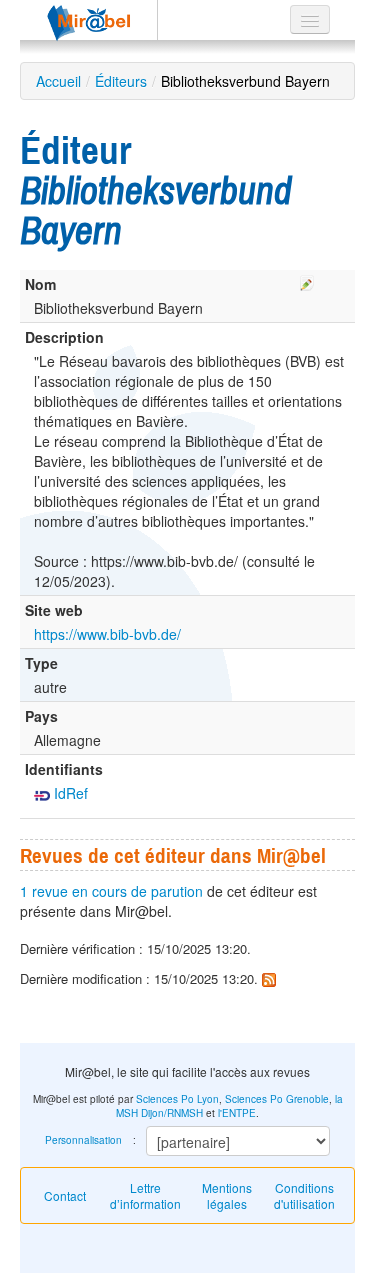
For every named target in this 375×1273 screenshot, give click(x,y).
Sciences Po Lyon (177, 1099)
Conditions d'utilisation (304, 1195)
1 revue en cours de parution (111, 891)
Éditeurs (121, 81)
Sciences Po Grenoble (277, 1099)
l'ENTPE (237, 1113)
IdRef (69, 793)
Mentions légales (227, 1195)
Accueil (58, 81)
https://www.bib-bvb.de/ (107, 634)
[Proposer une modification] (307, 280)
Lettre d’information (145, 1195)
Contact (65, 1195)
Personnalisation (83, 1140)
